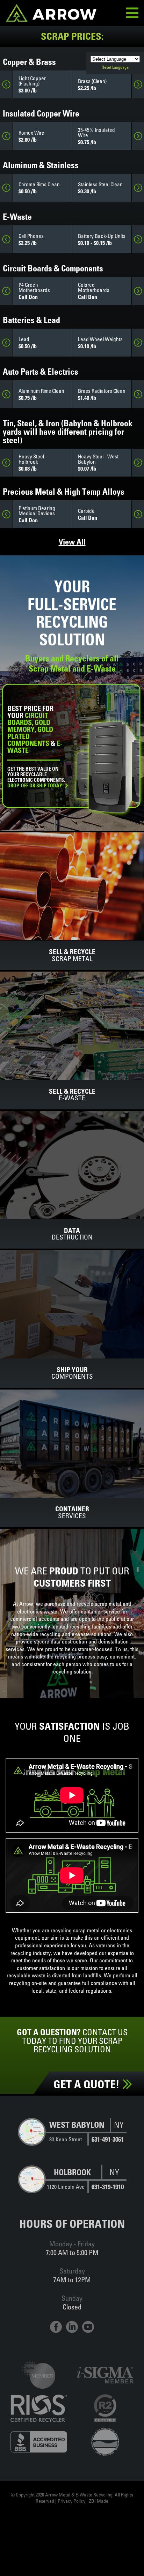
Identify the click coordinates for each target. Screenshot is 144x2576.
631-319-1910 (108, 2187)
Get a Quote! (88, 2084)
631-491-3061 (108, 2139)
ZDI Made (99, 2501)
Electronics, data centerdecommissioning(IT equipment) (35, 788)
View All (72, 542)
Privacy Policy (71, 2501)
